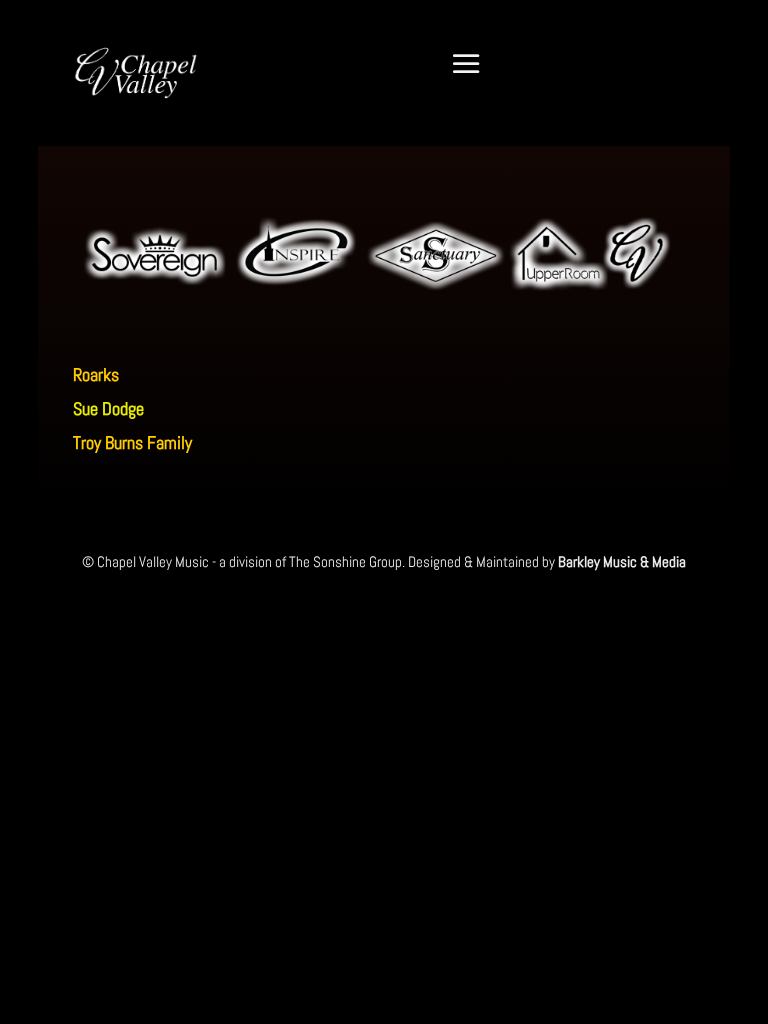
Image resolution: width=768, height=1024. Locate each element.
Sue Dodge (108, 408)
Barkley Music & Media (622, 561)
